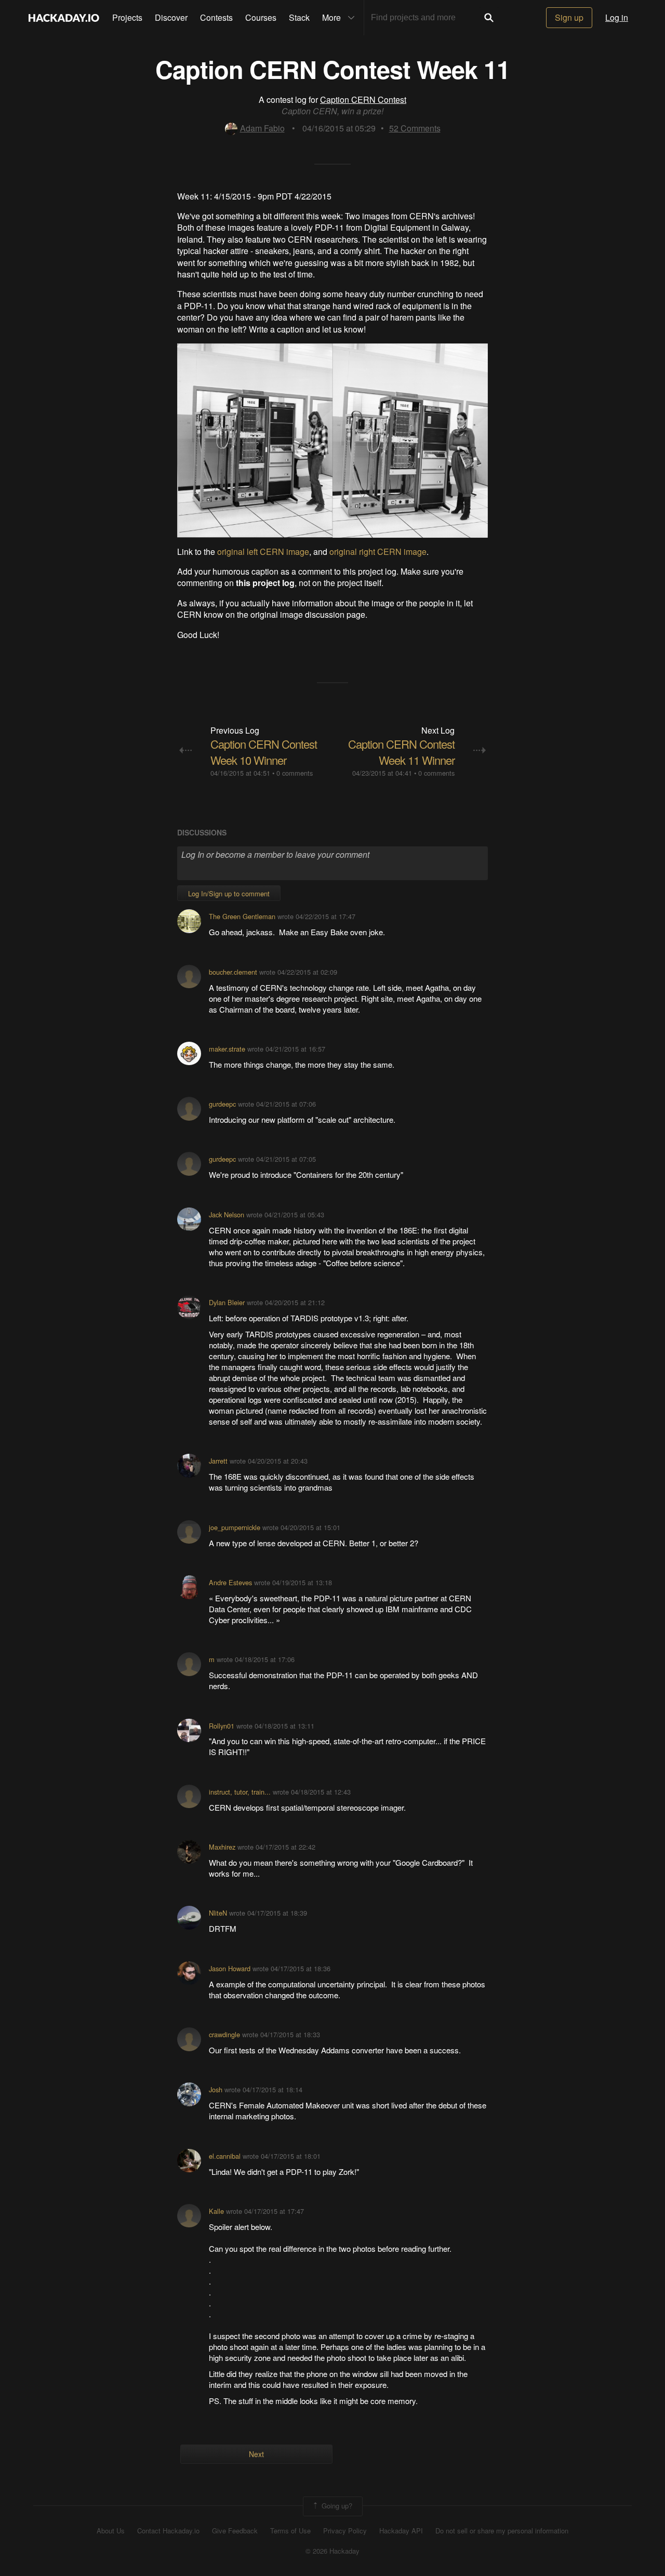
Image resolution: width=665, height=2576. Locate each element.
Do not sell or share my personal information (502, 2531)
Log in (617, 17)
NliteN (218, 1913)
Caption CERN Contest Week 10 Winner (264, 752)
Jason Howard (230, 1968)
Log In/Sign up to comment (229, 893)
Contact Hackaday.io (168, 2531)
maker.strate (227, 1049)
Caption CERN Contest (363, 99)
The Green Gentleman (242, 916)
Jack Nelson (227, 1214)
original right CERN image (378, 552)
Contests (216, 17)
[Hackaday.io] (64, 18)
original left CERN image (263, 552)
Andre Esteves (230, 1582)
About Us (111, 2531)
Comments (415, 128)
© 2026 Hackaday (332, 2551)
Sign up (569, 17)
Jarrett (218, 1461)
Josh (216, 2089)
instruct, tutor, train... (240, 1792)
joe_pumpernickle (235, 1527)
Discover (171, 17)
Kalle (216, 2211)
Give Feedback (235, 2531)
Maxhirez (222, 1847)
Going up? (336, 2505)
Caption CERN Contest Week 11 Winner (401, 752)
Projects (127, 17)
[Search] (489, 18)
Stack (299, 17)
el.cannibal (225, 2156)
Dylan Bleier (227, 1302)
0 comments (295, 773)
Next (256, 2454)
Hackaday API (401, 2531)
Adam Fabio (262, 128)
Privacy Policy (345, 2531)
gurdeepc (222, 1104)
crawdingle (224, 2034)
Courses (261, 17)
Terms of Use (290, 2531)
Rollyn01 (222, 1726)
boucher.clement (233, 972)
